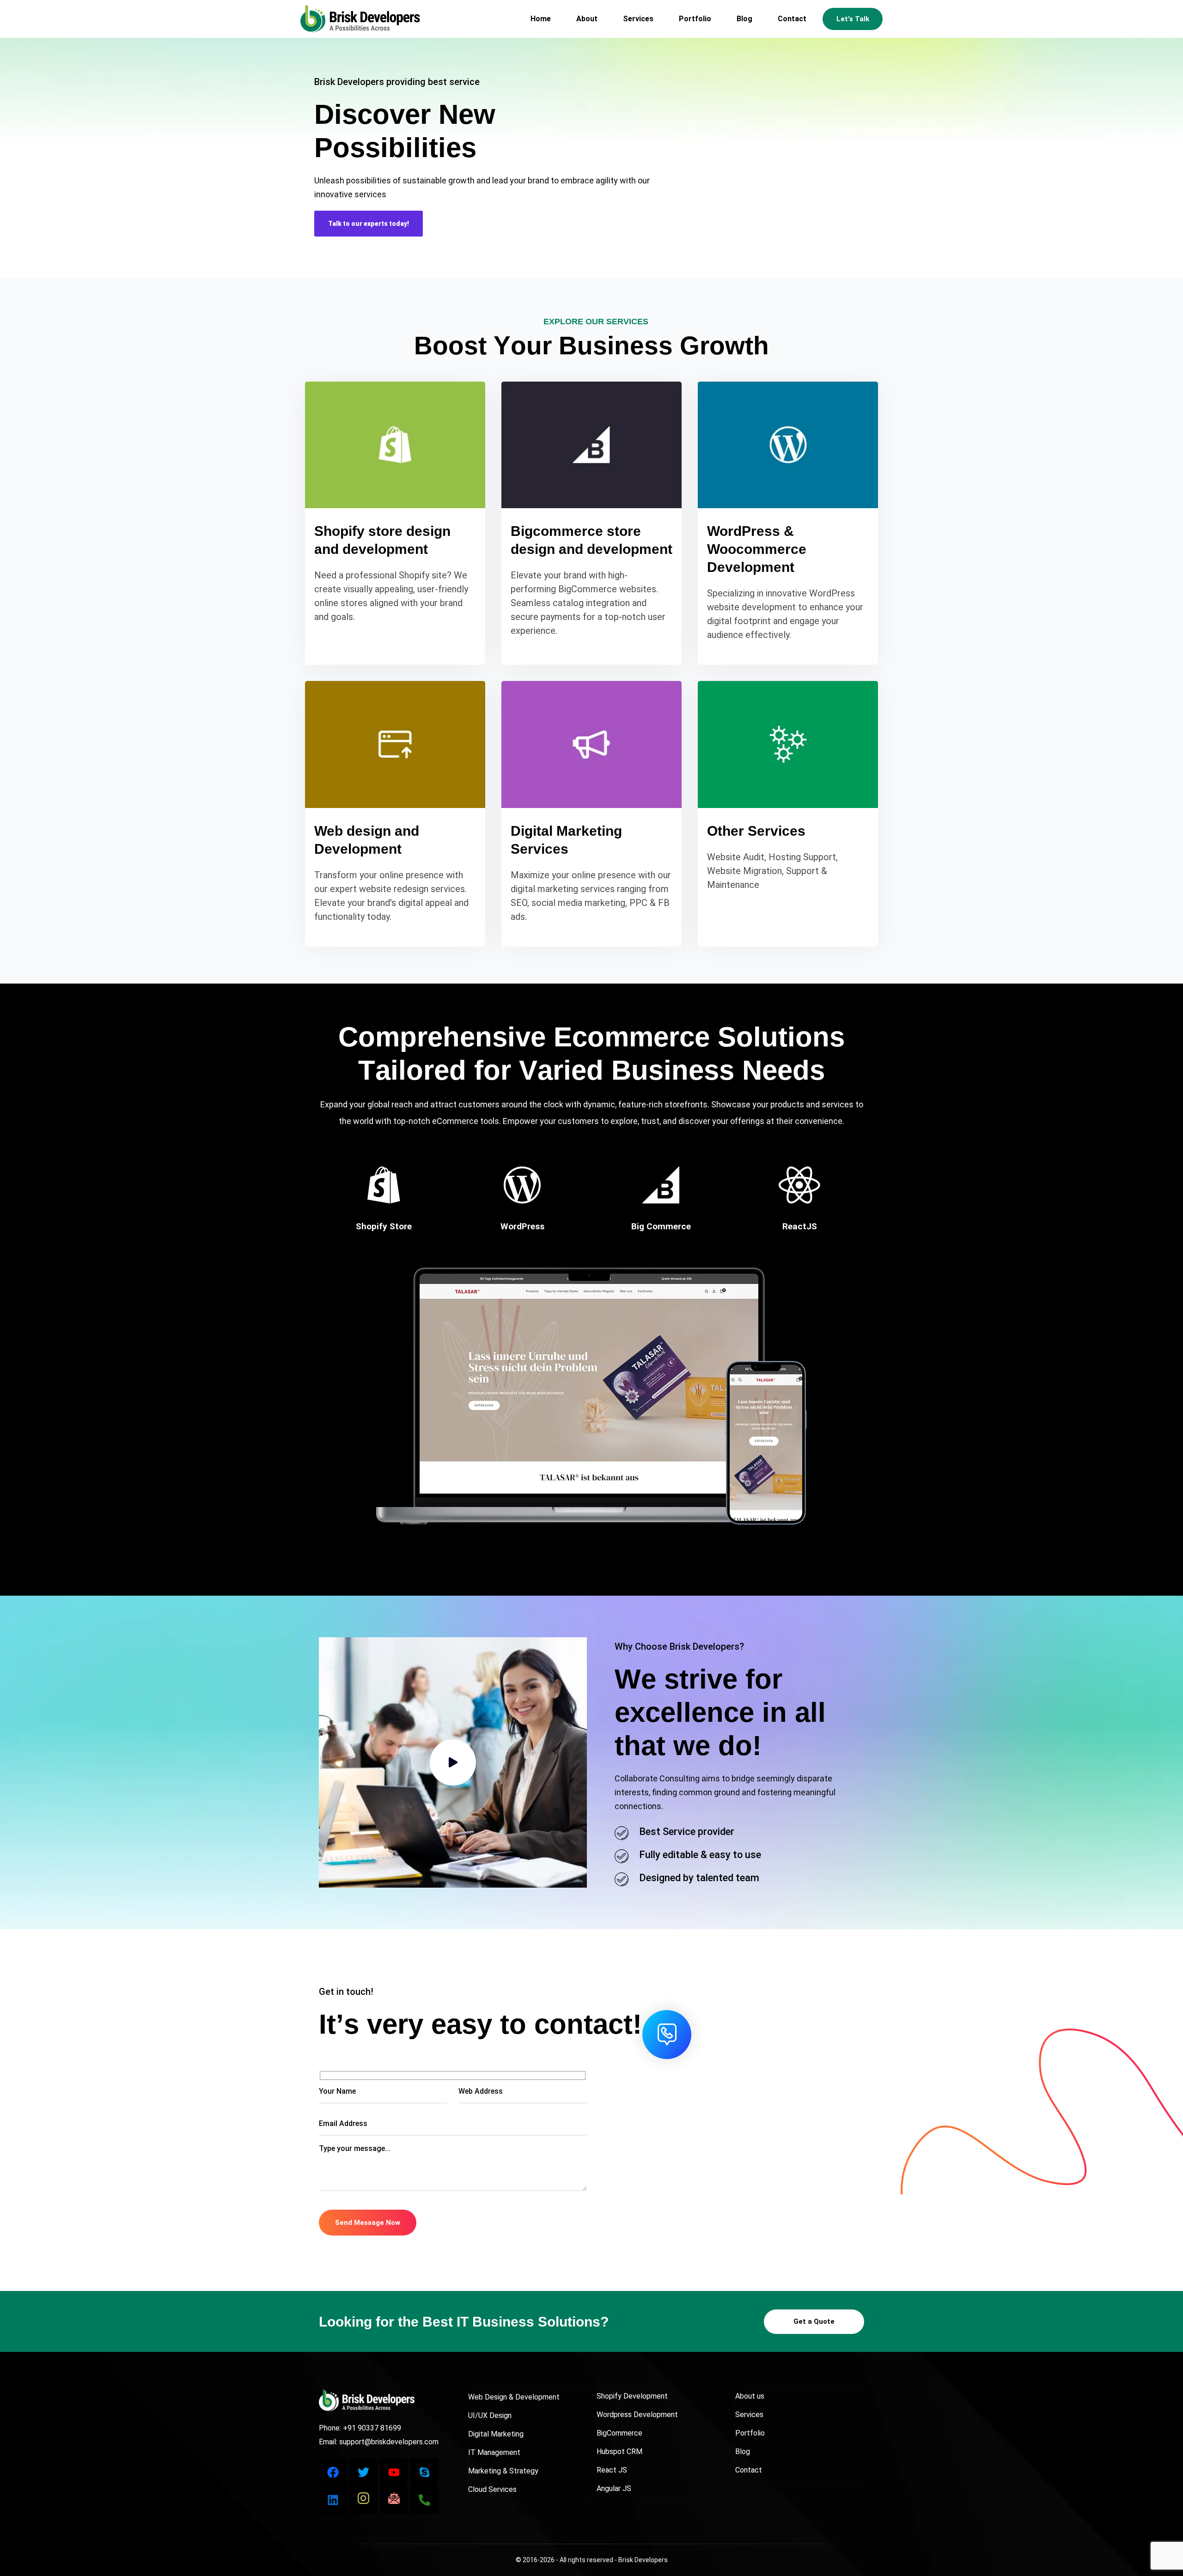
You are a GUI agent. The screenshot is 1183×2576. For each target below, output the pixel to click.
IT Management (494, 2452)
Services (638, 19)
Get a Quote (814, 2321)
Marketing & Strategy (503, 2471)
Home (541, 19)
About (587, 19)
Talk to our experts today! (369, 224)
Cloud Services (492, 2489)
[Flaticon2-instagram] (363, 2500)
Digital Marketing (496, 2434)
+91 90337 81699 (372, 2428)
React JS (612, 2470)
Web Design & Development (514, 2397)
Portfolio (695, 19)
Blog (744, 19)
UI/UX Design (490, 2415)
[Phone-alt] (424, 2500)
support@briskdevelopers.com (389, 2442)
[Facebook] (333, 2472)
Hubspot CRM (619, 2451)
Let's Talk (853, 19)
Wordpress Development (637, 2415)
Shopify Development (632, 2396)
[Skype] (424, 2472)
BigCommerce (619, 2433)
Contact (792, 19)
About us (750, 2396)
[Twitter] (363, 2472)
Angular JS (614, 2488)
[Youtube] (394, 2472)
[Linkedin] (333, 2500)
